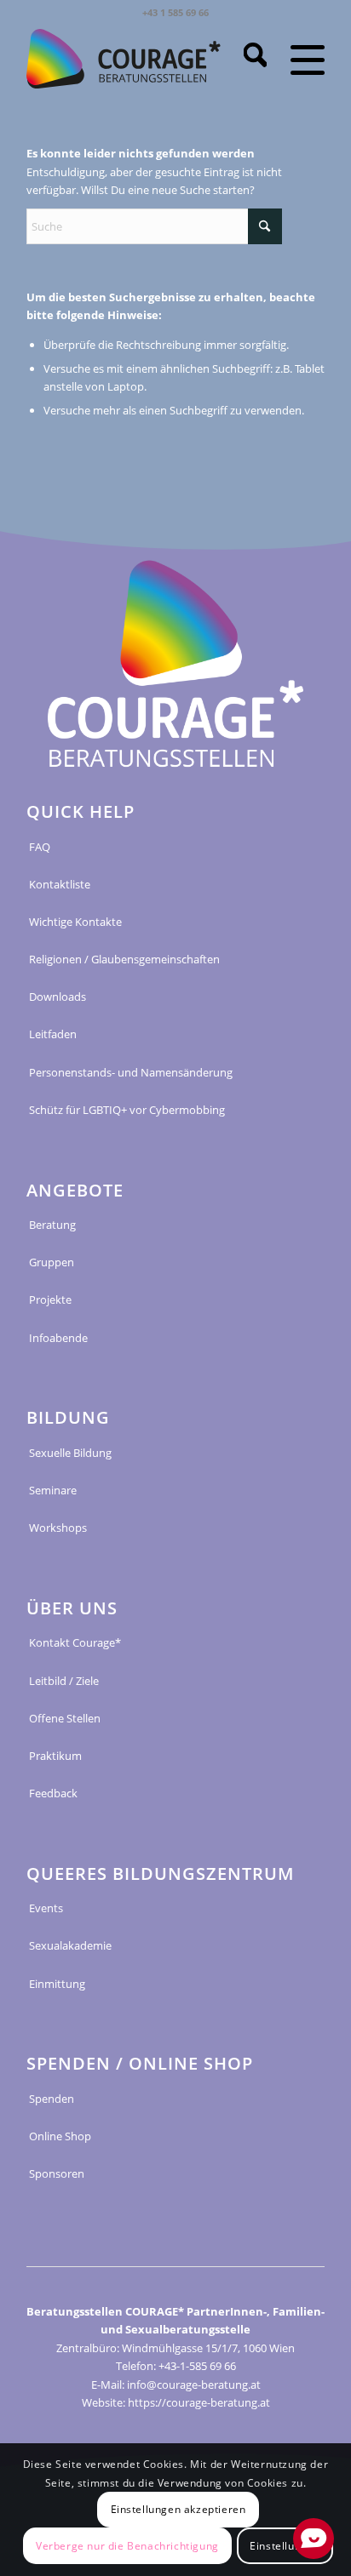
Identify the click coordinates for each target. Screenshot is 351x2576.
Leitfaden (53, 1034)
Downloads (58, 997)
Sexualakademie (70, 1945)
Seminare (53, 1490)
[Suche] (247, 59)
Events (46, 1908)
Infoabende (58, 1338)
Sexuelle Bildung (70, 1453)
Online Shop (60, 2136)
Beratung (52, 1225)
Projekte (50, 1299)
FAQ (40, 847)
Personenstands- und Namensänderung (131, 1072)
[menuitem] (247, 59)
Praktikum (55, 1756)
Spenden (52, 2099)
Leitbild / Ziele (64, 1681)
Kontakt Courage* (75, 1642)
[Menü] (296, 59)
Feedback (53, 1793)
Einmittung (57, 1984)
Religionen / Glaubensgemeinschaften (124, 959)
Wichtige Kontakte (75, 922)
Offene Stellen (65, 1718)
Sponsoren (57, 2173)
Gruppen (52, 1262)
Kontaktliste (60, 884)
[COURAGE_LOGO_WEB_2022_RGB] (124, 59)
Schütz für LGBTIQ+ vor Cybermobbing (127, 1110)
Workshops (58, 1528)
